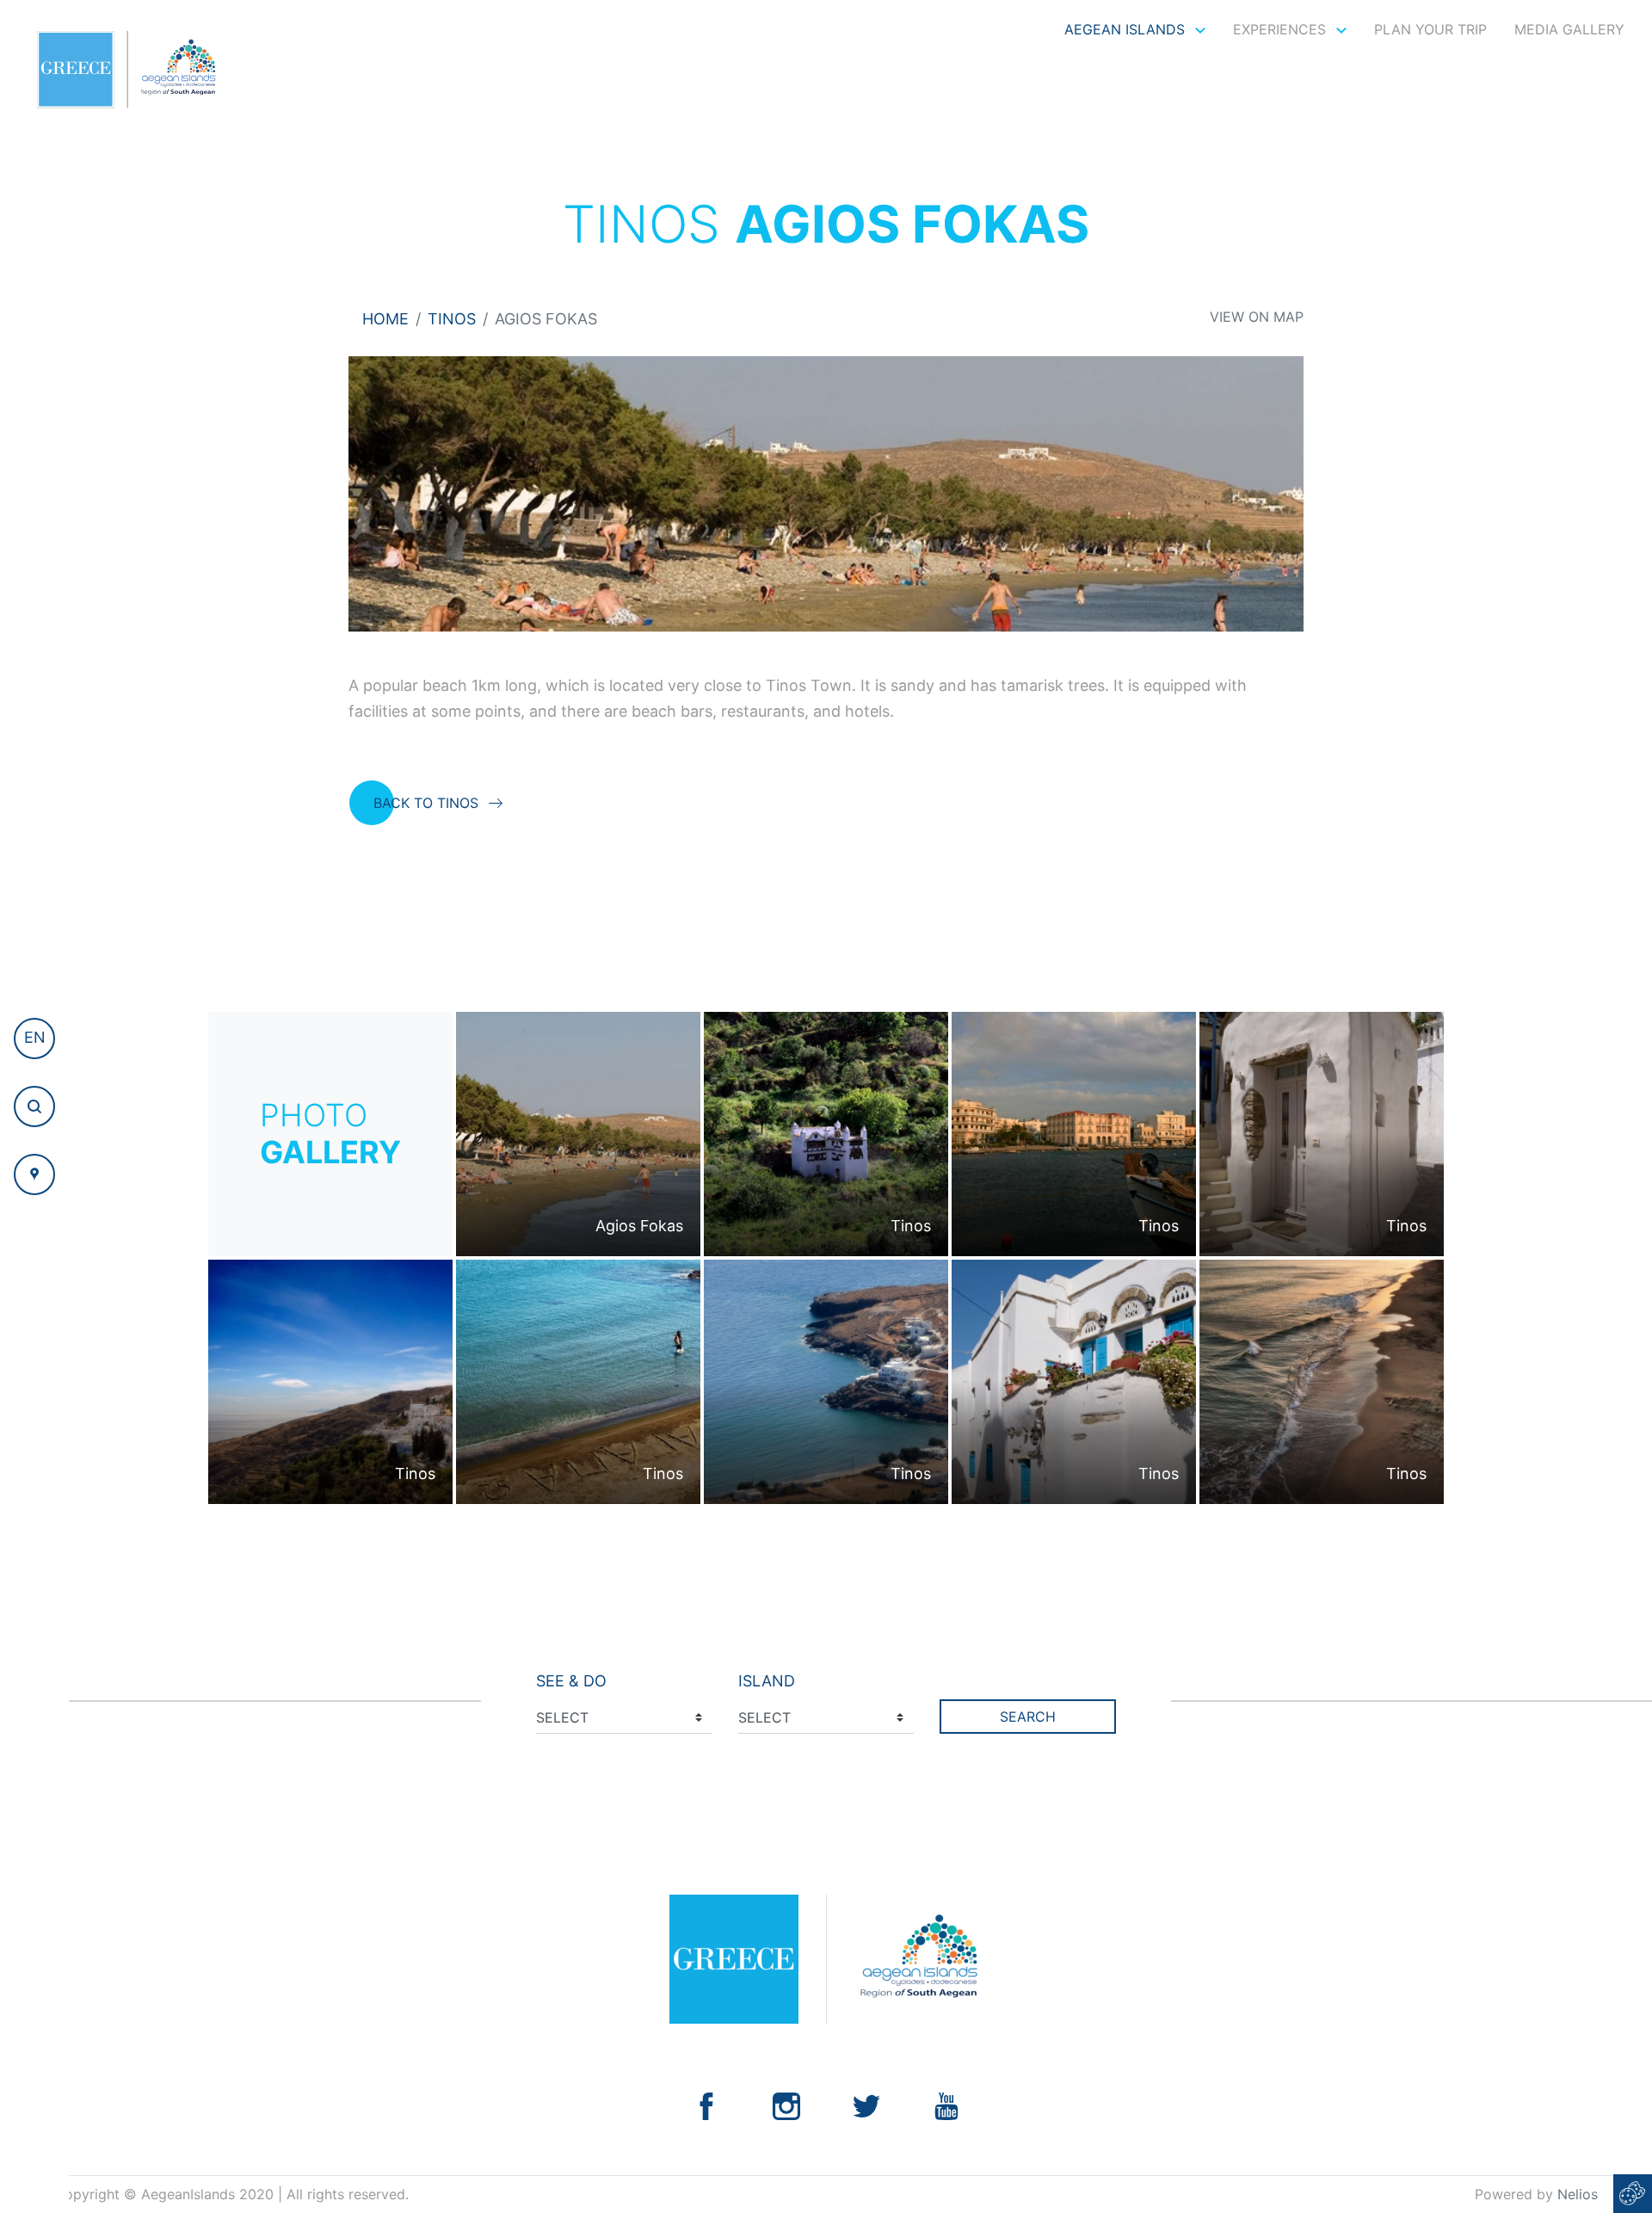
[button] (34, 1039)
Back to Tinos (426, 803)
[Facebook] (706, 2105)
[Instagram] (786, 2105)
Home (385, 319)
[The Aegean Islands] (126, 70)
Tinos (452, 319)
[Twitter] (866, 2105)
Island (767, 1681)
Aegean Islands (1127, 29)
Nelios (1578, 2194)
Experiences (1282, 29)
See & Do (571, 1681)
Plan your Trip (1430, 29)
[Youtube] (946, 2105)
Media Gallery (1569, 29)
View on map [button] (1257, 317)
